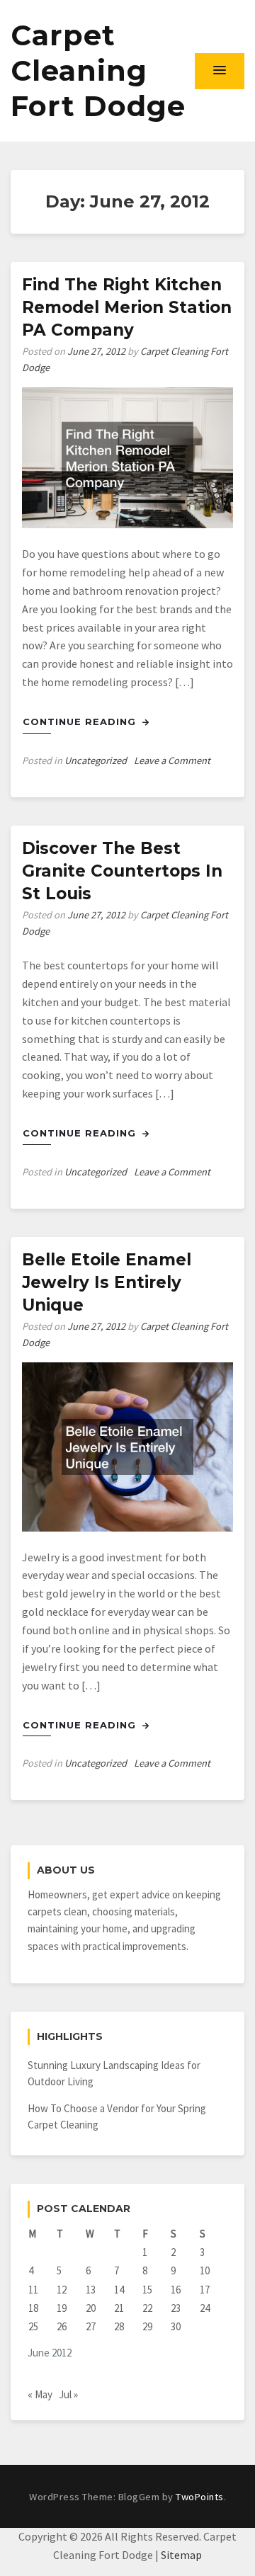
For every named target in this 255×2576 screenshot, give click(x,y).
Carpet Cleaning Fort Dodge (98, 70)
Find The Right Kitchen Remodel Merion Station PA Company (127, 307)
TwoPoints (200, 2497)
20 (91, 2308)
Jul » (68, 2394)
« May (40, 2394)
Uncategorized (96, 760)
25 (33, 2326)
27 (91, 2326)
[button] (220, 71)
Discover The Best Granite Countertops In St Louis (122, 871)
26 (62, 2326)
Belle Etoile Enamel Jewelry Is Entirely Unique (107, 1282)
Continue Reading (81, 722)
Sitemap (181, 2555)
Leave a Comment (172, 760)
